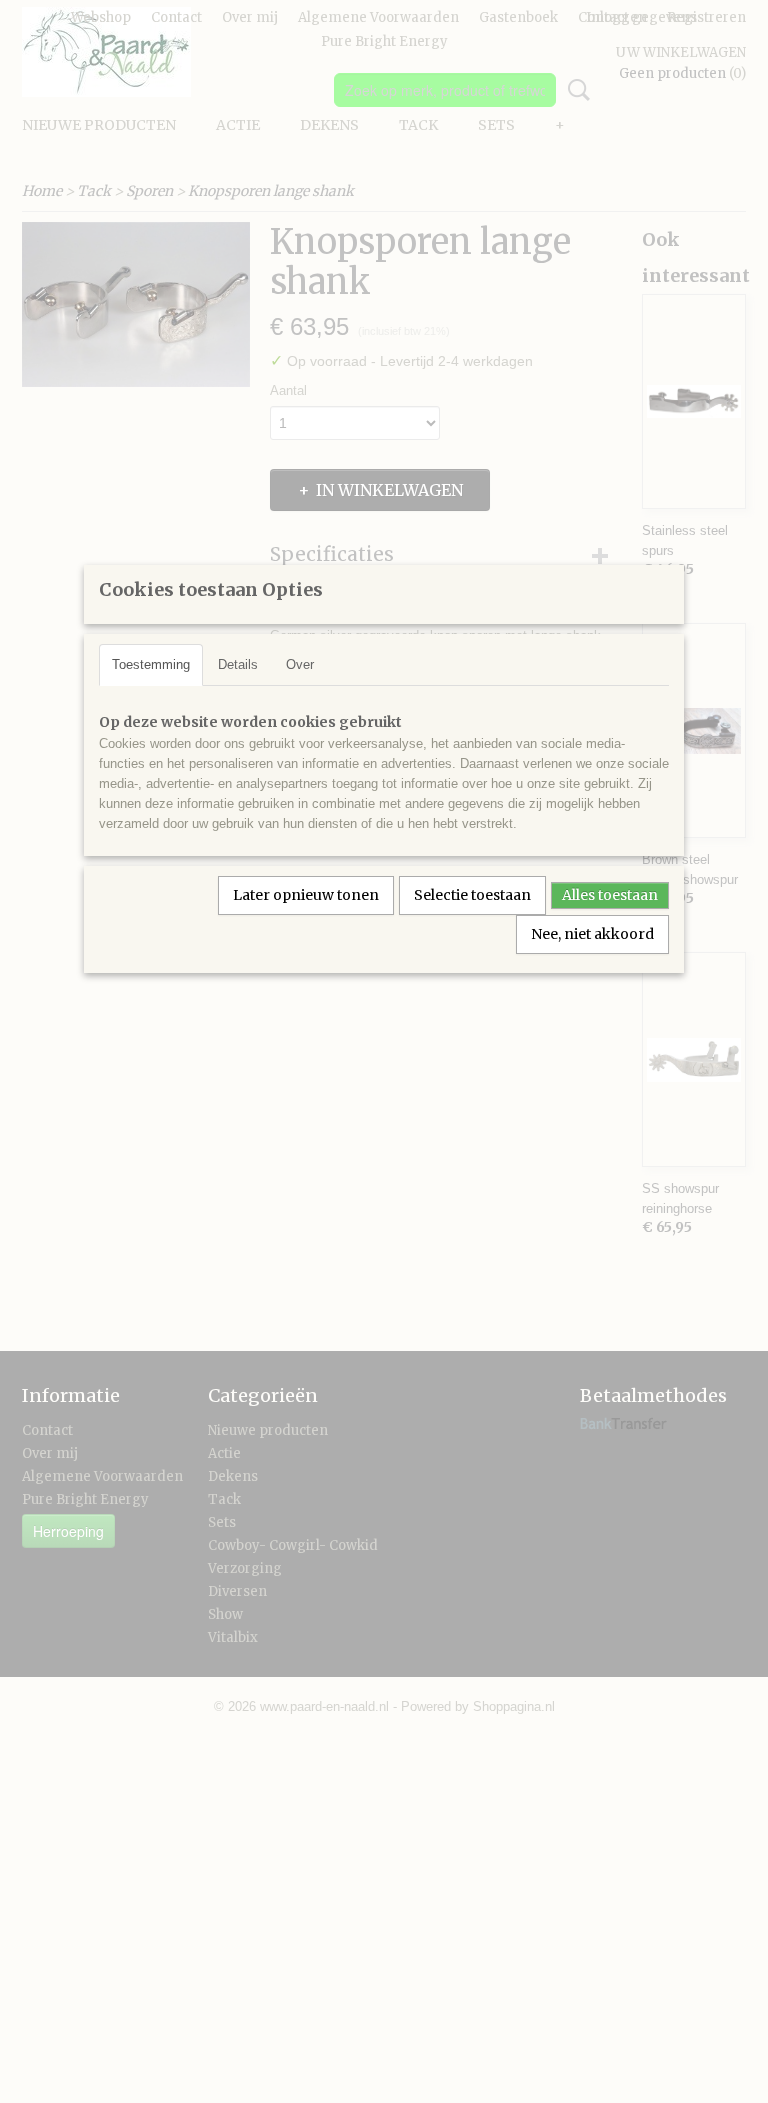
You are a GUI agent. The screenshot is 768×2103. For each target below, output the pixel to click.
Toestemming (151, 664)
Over (300, 664)
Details (238, 664)
